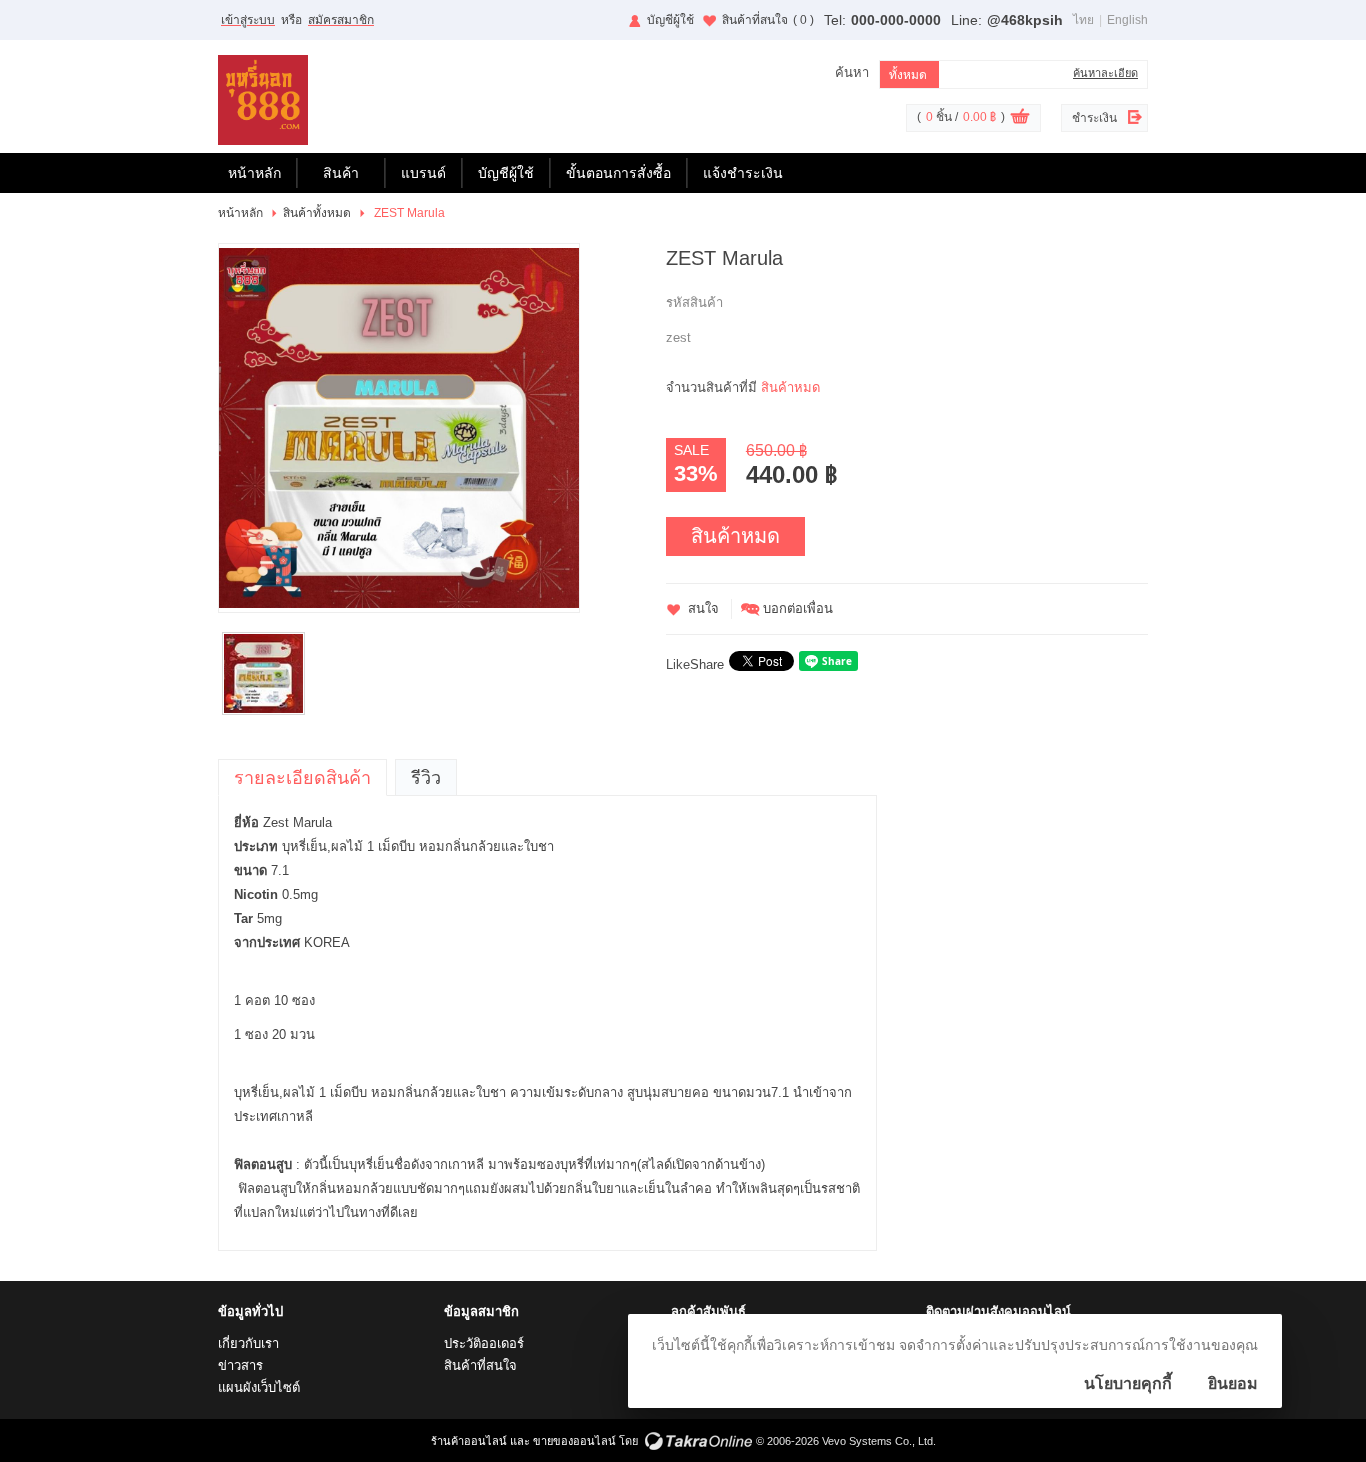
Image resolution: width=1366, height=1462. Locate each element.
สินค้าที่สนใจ (768, 20)
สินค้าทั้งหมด (317, 213)
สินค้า (341, 173)
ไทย (1083, 20)
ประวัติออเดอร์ (484, 1343)
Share (707, 664)
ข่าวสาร (240, 1365)
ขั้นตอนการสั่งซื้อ (618, 173)
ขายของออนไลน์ (574, 1441)
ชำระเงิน (1094, 118)
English (1127, 20)
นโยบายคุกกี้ (1128, 1383)
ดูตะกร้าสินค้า (1020, 119)
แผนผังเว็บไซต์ (259, 1387)
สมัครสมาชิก (341, 20)
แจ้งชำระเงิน (743, 173)
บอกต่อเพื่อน (798, 608)
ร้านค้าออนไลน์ (469, 1441)
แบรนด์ (423, 173)
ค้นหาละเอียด (1105, 73)
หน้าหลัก (254, 173)
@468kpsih (1025, 20)
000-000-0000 (896, 20)
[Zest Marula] (399, 428)
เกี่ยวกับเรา (248, 1343)
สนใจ (703, 608)
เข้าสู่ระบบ (248, 20)
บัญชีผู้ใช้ (670, 20)
